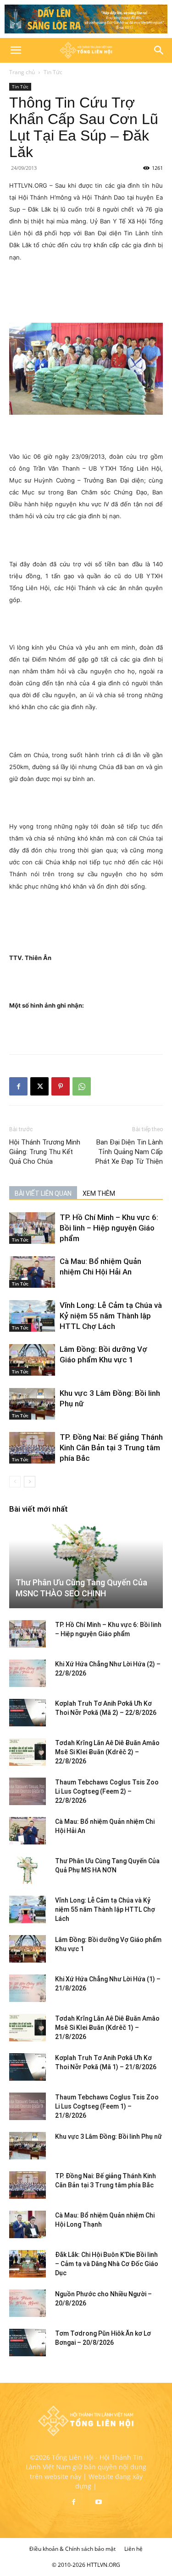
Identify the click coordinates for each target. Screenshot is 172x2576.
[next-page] (30, 1482)
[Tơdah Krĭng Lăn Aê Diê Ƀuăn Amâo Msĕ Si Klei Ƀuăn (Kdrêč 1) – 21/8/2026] (28, 2028)
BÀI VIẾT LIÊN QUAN (43, 1193)
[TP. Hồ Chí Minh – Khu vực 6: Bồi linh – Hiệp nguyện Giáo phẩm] (32, 1228)
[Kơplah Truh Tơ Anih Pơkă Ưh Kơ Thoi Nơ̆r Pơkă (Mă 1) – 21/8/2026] (28, 2067)
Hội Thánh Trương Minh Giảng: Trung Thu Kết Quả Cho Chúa (45, 1152)
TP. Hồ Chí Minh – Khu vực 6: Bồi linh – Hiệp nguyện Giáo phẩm (109, 1228)
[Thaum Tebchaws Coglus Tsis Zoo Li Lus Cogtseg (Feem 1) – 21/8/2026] (28, 2106)
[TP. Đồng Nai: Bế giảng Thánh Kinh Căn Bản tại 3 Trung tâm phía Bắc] (32, 1448)
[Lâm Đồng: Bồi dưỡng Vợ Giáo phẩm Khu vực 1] (32, 1360)
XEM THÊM (99, 1193)
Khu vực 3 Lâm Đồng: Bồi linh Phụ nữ (108, 2137)
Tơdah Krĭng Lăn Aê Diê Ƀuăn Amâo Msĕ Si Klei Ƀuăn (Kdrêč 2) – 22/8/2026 (107, 1752)
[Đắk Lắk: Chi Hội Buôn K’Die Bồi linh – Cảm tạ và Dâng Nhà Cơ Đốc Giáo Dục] (28, 2264)
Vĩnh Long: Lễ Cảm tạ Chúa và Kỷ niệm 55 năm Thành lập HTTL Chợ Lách (111, 1316)
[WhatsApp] (82, 1086)
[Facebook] (18, 1086)
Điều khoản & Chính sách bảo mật (72, 2549)
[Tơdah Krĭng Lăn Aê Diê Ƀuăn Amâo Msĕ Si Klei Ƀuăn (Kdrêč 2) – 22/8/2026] (28, 1752)
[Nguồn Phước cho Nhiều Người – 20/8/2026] (28, 2303)
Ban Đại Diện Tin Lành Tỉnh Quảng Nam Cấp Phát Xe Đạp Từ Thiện (129, 1152)
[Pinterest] (61, 1086)
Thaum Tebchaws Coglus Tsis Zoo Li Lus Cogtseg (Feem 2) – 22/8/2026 (107, 1791)
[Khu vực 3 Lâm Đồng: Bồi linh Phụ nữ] (32, 1404)
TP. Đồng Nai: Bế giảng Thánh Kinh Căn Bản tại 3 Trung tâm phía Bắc (111, 1448)
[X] (39, 1086)
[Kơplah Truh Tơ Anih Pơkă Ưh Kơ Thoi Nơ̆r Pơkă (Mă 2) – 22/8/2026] (28, 1713)
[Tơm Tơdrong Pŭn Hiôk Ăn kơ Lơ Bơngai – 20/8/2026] (28, 2343)
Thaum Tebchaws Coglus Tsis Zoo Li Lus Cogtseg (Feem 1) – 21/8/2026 (107, 2106)
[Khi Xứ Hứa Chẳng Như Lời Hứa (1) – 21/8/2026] (28, 1988)
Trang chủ (22, 72)
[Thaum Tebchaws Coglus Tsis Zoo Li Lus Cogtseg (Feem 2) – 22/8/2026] (28, 1791)
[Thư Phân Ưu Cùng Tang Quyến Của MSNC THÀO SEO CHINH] (86, 1566)
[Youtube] (99, 2502)
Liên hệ (133, 2549)
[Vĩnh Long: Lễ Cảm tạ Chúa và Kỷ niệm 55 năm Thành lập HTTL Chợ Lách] (32, 1316)
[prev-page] (15, 1482)
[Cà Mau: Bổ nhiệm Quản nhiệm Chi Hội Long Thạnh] (28, 2224)
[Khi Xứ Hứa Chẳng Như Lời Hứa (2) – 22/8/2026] (28, 1673)
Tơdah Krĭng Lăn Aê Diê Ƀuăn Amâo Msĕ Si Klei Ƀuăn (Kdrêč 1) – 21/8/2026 (107, 2028)
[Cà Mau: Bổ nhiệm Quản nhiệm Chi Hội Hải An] (32, 1272)
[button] (16, 50)
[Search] (159, 50)
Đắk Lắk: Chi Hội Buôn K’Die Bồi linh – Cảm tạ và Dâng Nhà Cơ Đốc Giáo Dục (107, 2264)
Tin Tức (53, 72)
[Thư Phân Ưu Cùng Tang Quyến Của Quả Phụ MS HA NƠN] (28, 1870)
